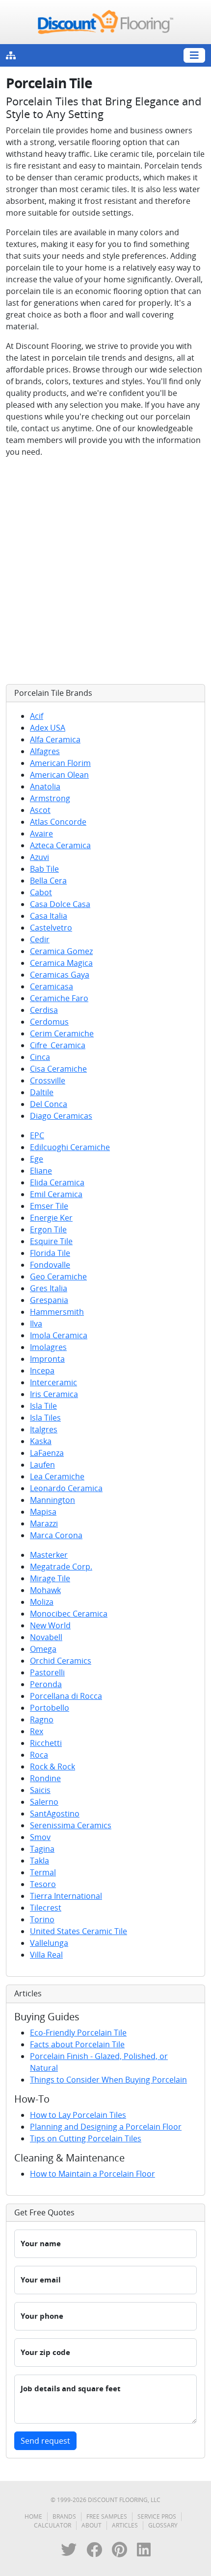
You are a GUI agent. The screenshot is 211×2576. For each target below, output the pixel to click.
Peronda (46, 1684)
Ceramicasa (52, 986)
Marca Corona (56, 1535)
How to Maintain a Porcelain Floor (92, 2174)
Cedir (40, 939)
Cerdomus (49, 1022)
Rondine (45, 1778)
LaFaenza (47, 1453)
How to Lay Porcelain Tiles (78, 2115)
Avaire (41, 834)
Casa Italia (49, 916)
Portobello (50, 1708)
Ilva (36, 1324)
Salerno (44, 1802)
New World (50, 1625)
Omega (43, 1649)
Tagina (42, 1849)
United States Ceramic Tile (79, 1931)
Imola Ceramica (59, 1335)
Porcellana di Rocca (66, 1696)
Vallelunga (49, 1943)
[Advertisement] (105, 571)
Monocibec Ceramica (69, 1614)
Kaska (41, 1441)
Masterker (49, 1555)
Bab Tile (44, 869)
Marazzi (44, 1523)
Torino (42, 1919)
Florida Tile (50, 1253)
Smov (40, 1837)
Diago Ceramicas (61, 1116)
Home (33, 2516)
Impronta (47, 1359)
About (92, 2525)
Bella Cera (48, 881)
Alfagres (45, 751)
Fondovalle (50, 1265)
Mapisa (43, 1512)
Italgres (44, 1429)
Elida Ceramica (57, 1182)
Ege (37, 1159)
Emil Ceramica (56, 1194)
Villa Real (46, 1955)
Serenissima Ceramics (71, 1825)
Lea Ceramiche (57, 1476)
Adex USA (48, 728)
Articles (125, 2525)
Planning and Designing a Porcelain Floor (106, 2127)
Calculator (53, 2525)
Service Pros (157, 2516)
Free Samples (107, 2516)
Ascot (40, 810)
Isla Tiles (45, 1418)
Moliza (42, 1602)
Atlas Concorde (58, 822)
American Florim (60, 763)
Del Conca (49, 1104)
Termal (43, 1872)
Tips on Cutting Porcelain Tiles (86, 2138)
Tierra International (66, 1896)
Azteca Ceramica (60, 845)
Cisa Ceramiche (58, 1069)
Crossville (48, 1080)
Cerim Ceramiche (62, 1033)
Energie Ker (51, 1218)
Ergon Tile (48, 1229)
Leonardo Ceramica (66, 1488)
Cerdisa (44, 1010)
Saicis (40, 1790)
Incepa (42, 1371)
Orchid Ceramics (61, 1661)
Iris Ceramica (54, 1394)
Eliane (41, 1171)
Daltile (42, 1092)
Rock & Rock (53, 1766)
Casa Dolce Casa (60, 904)
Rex (37, 1731)
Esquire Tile (51, 1241)
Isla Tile (43, 1406)
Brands (64, 2516)
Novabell (46, 1637)
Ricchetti (46, 1743)
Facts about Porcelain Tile (77, 2044)
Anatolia (45, 786)
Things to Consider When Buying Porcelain (108, 2080)
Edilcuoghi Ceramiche (70, 1147)
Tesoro (43, 1884)
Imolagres (48, 1347)
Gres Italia (49, 1288)
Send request (45, 2441)
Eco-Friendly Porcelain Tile (78, 2033)
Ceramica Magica (61, 963)
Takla (40, 1861)
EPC (37, 1135)
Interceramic (53, 1382)
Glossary (163, 2525)
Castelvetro (51, 928)
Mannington (53, 1500)
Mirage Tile (50, 1578)
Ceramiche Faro (59, 998)
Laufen (42, 1465)
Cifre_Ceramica (58, 1045)
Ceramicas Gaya (60, 975)
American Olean (59, 775)
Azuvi (40, 857)
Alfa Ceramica (55, 739)
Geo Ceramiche (58, 1276)
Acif (37, 716)
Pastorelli (47, 1672)
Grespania (49, 1300)
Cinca (40, 1057)
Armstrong (50, 798)
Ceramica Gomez (61, 951)
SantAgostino (55, 1814)
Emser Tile (49, 1206)
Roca (39, 1755)
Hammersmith (57, 1312)
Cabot (41, 892)
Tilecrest (46, 1908)
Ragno (42, 1719)
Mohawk (45, 1590)
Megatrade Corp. (61, 1567)
